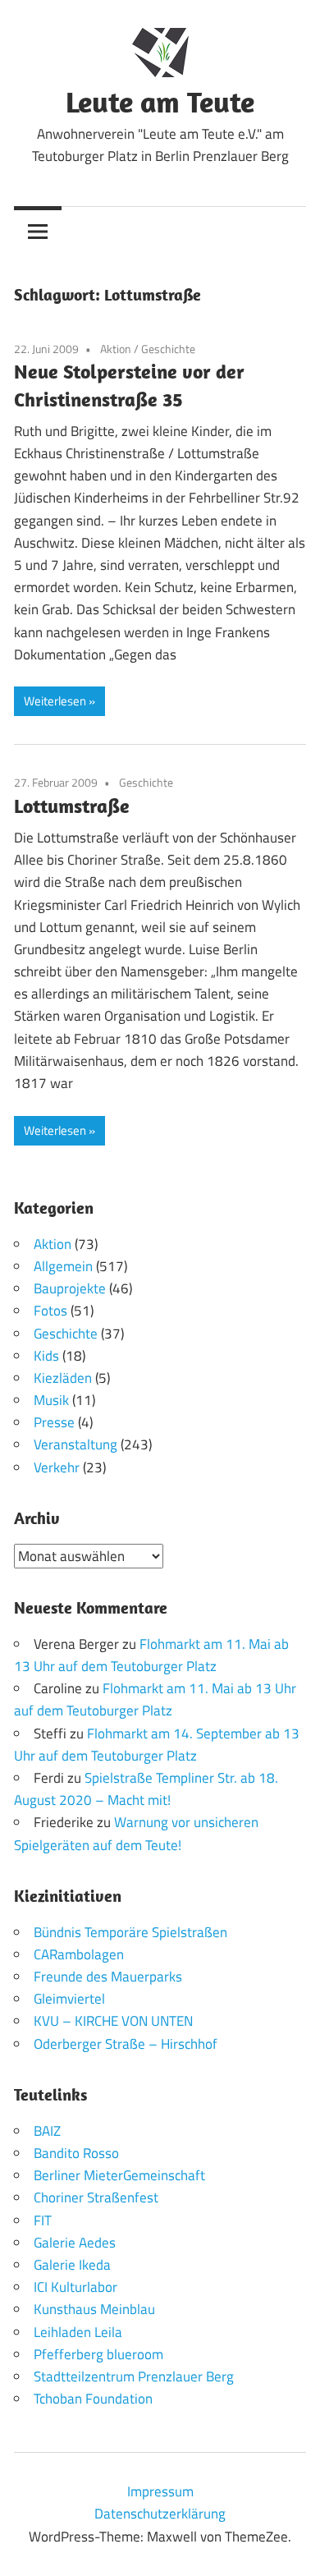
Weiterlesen (55, 701)
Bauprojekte (70, 1288)
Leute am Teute (160, 101)
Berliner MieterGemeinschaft (119, 2175)
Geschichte (168, 349)
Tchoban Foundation (93, 2399)
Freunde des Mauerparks (108, 1977)
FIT (43, 2220)
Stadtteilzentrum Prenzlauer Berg (134, 2376)
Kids (46, 1356)
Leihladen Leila (78, 2332)
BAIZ (47, 2131)
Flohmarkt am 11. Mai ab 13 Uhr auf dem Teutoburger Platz (151, 1655)
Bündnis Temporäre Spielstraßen (130, 1932)
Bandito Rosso (76, 2153)
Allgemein (63, 1266)
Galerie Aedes (75, 2243)
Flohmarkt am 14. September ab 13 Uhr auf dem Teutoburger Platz (157, 1745)
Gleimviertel (69, 1999)
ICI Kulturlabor (75, 2287)
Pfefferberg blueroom (98, 2354)
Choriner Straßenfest (96, 2197)
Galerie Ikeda (72, 2265)
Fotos (50, 1311)
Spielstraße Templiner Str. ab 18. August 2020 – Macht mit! (146, 1789)
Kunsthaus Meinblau (94, 2309)
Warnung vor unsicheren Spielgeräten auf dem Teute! (136, 1833)
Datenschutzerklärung (160, 2514)
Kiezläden (63, 1378)
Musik (51, 1400)
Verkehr (57, 1467)
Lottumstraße (72, 806)
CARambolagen (79, 1954)
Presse (54, 1422)
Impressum (160, 2491)
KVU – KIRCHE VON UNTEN (113, 2021)
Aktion (116, 349)
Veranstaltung (75, 1444)
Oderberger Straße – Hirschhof (126, 2044)
